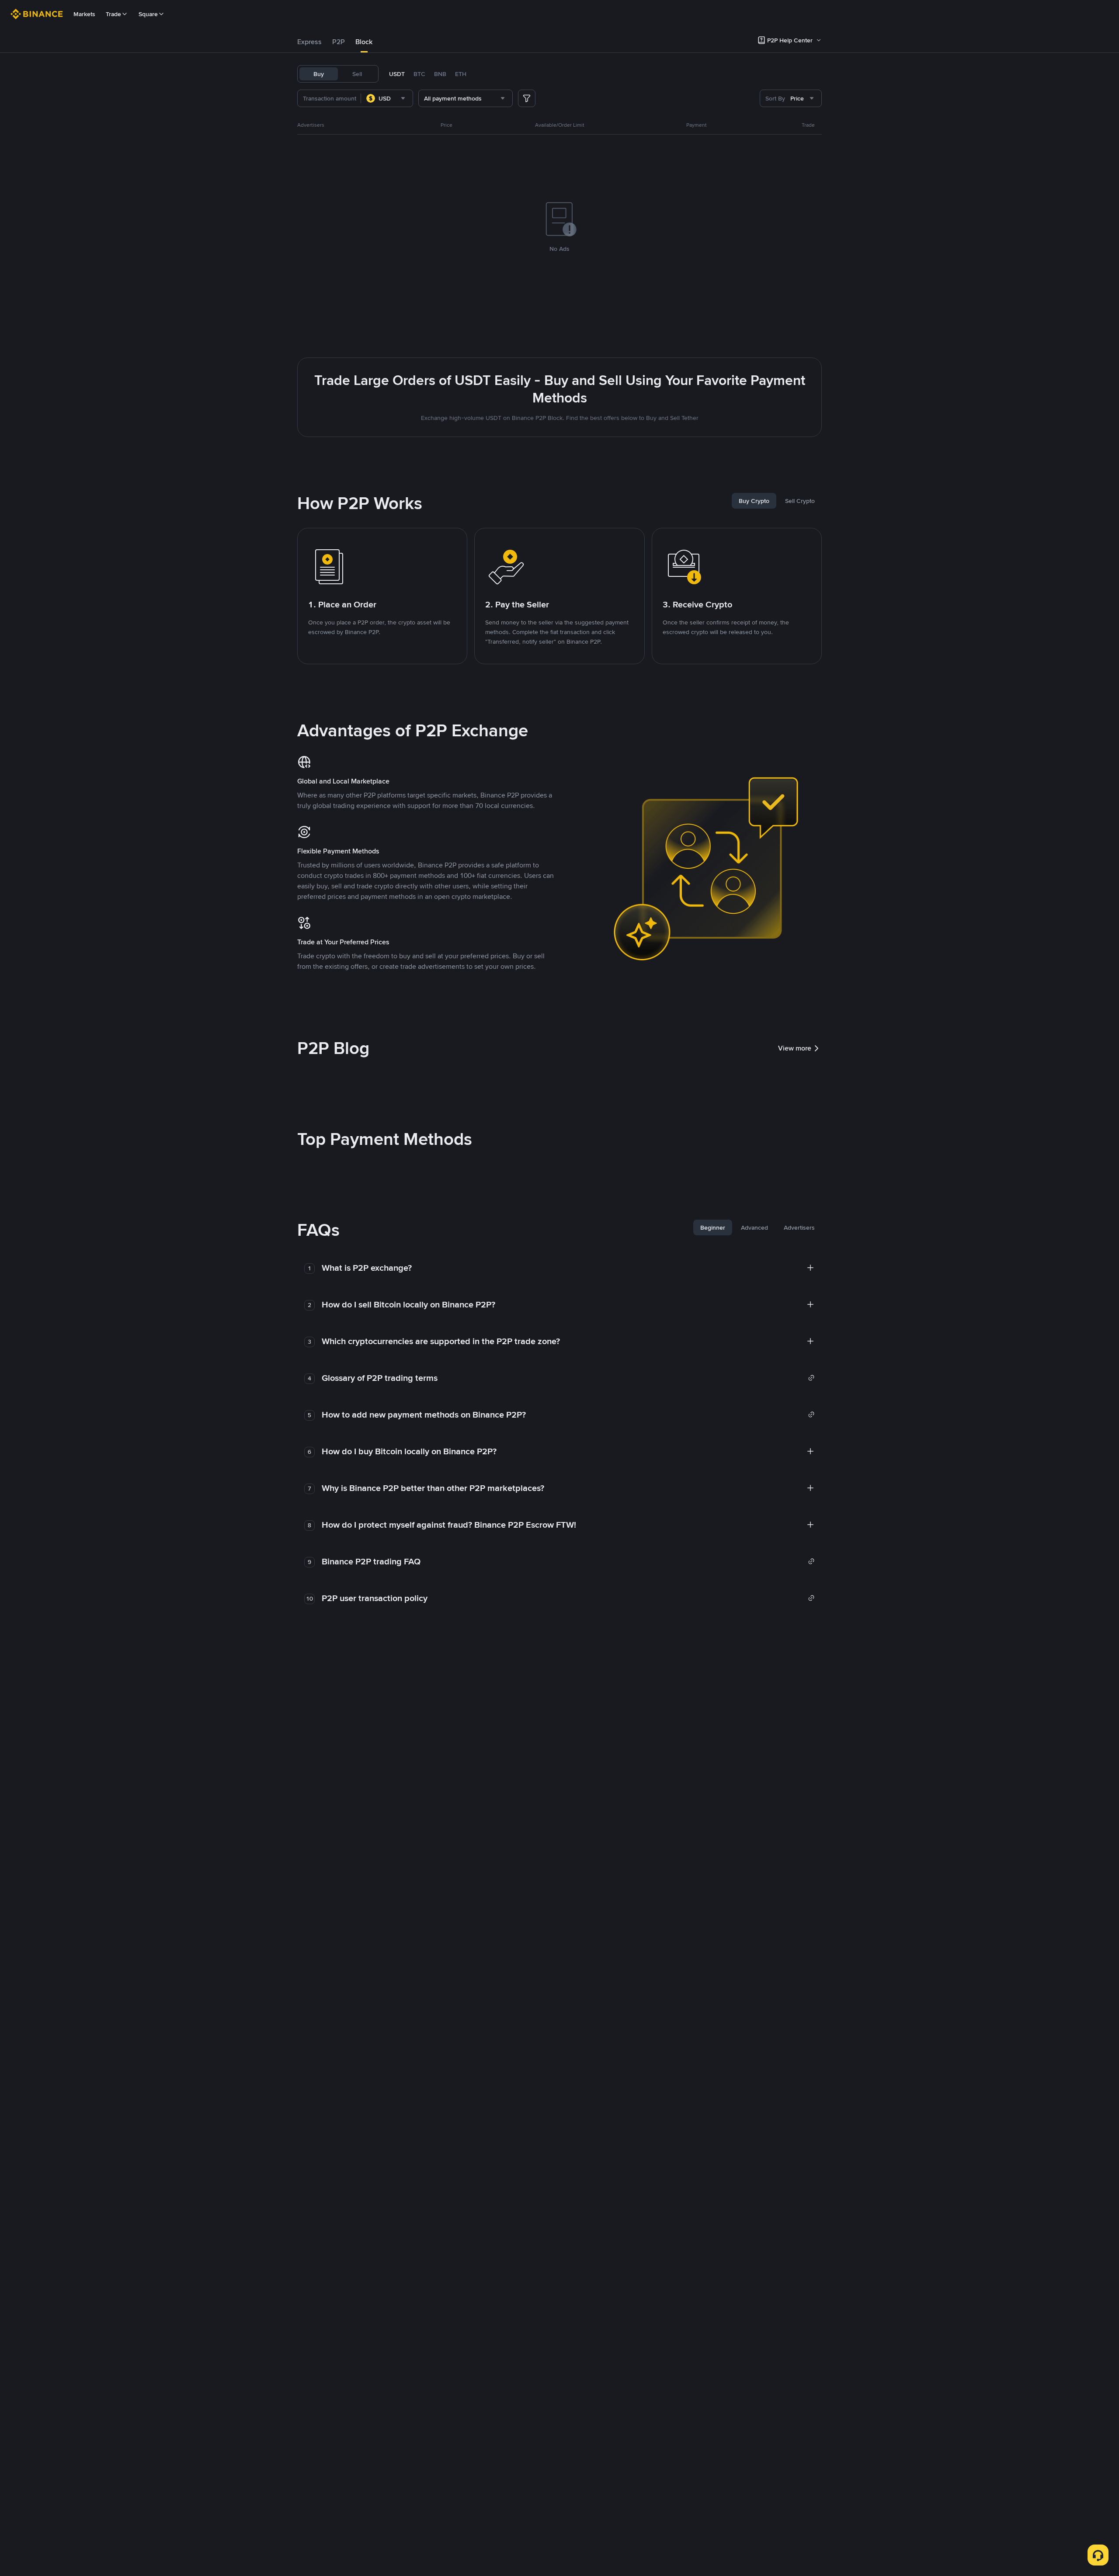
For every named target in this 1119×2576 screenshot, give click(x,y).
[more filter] (527, 98)
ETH (461, 74)
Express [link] (309, 42)
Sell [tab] (357, 74)
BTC (419, 74)
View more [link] (795, 1048)
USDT (397, 74)
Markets (84, 14)
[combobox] (387, 98)
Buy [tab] (319, 74)
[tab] (309, 42)
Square (148, 14)
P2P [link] (339, 42)
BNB (440, 74)
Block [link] (364, 42)
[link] (568, 1378)
